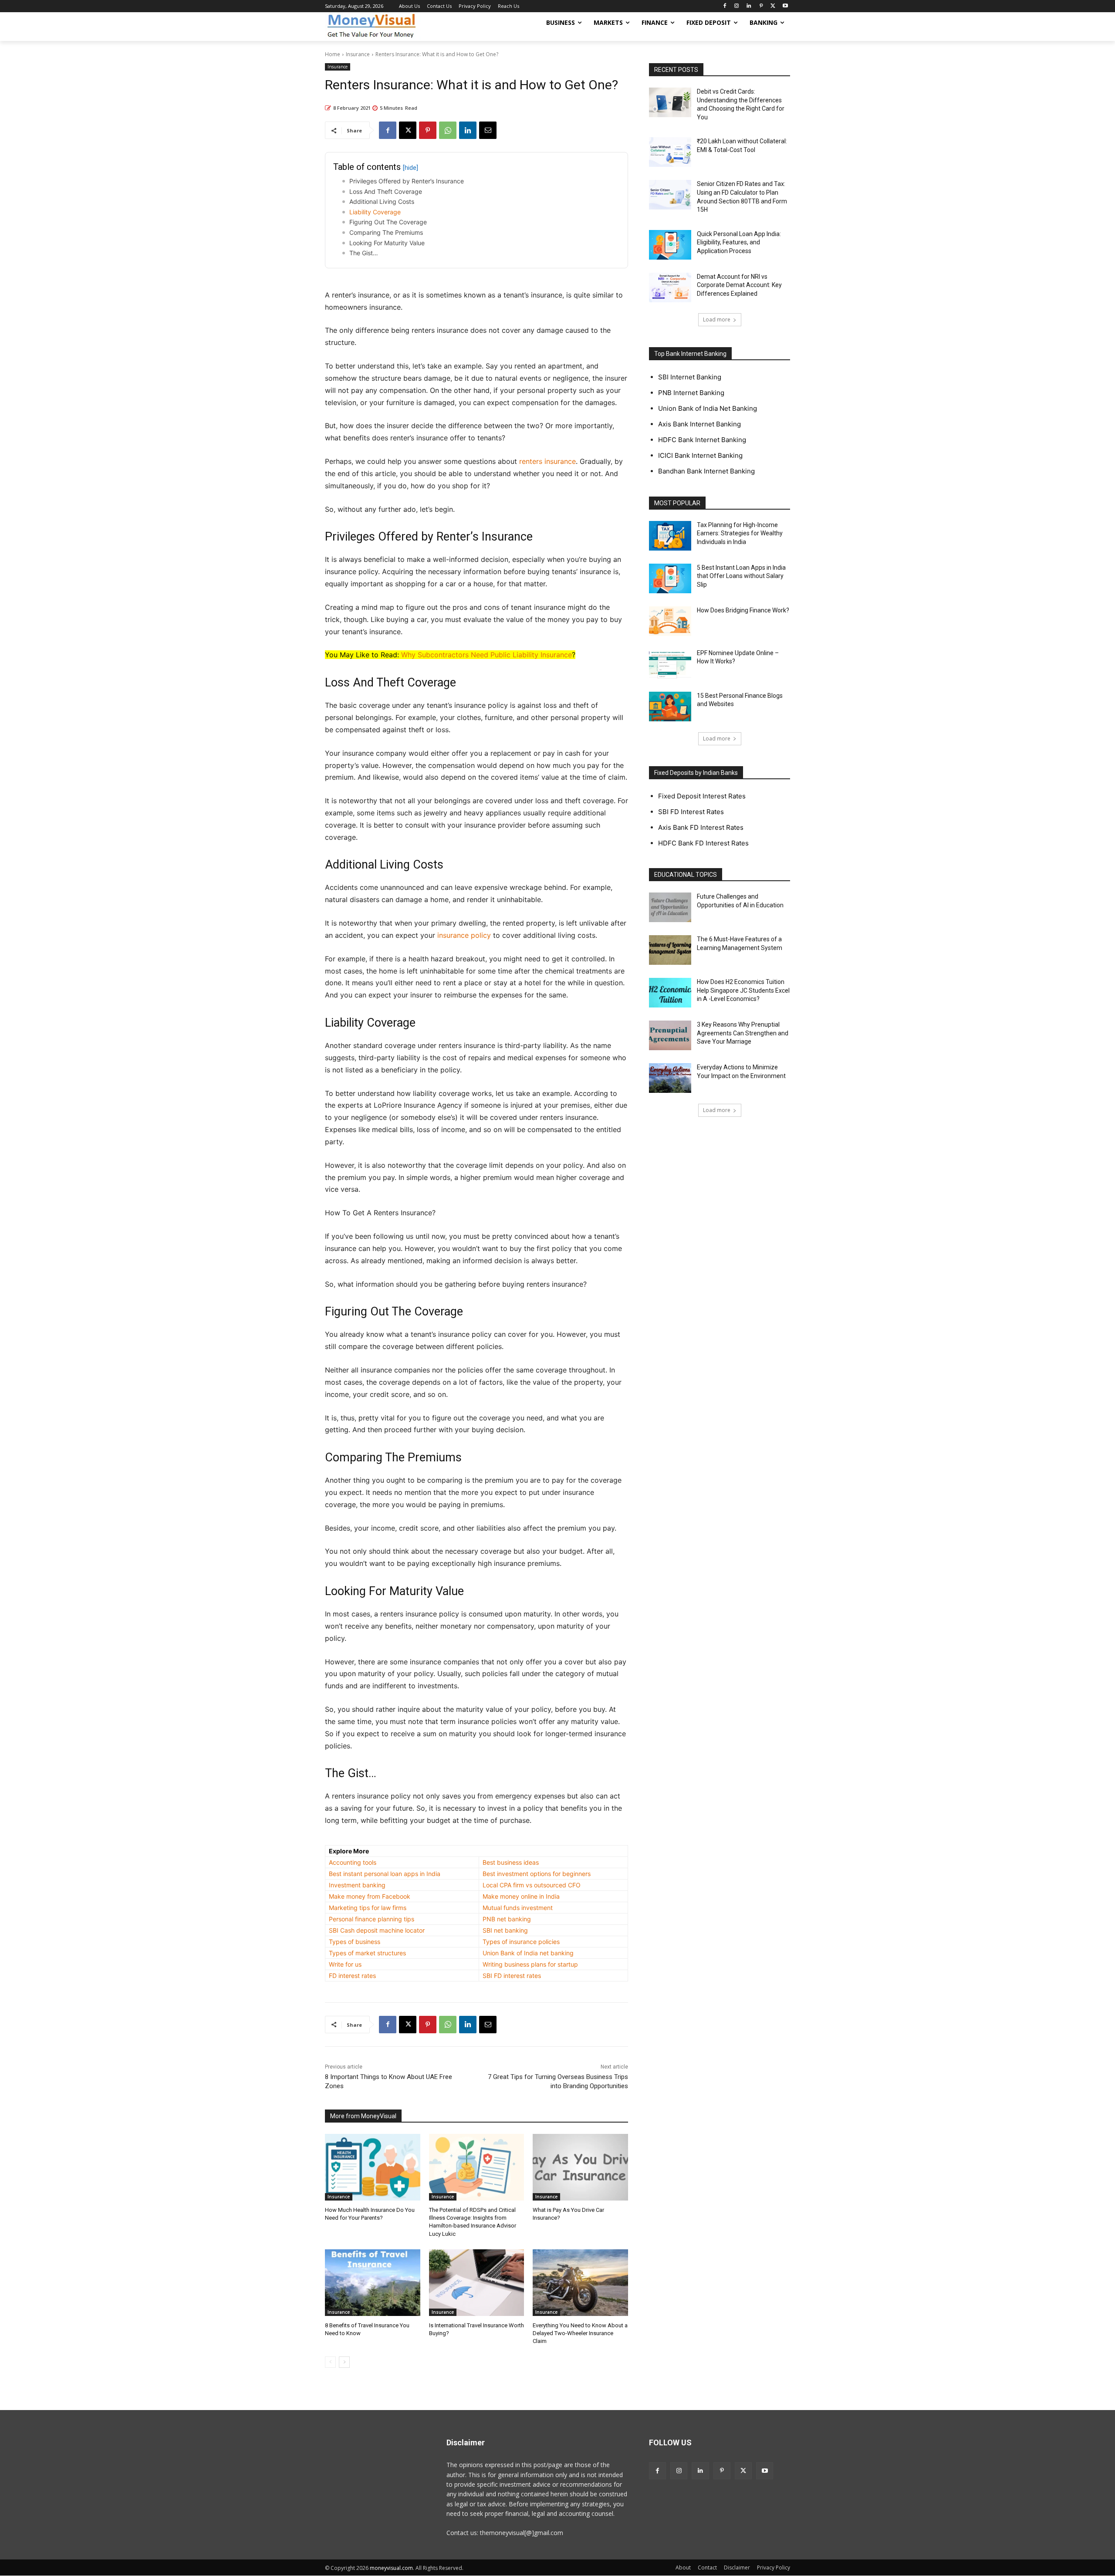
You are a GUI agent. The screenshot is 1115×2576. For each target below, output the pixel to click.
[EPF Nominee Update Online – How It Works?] (670, 664)
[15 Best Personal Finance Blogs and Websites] (670, 707)
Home (333, 54)
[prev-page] (330, 2362)
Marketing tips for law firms (368, 1908)
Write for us (345, 1964)
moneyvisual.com (391, 2568)
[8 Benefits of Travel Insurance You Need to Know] (373, 2283)
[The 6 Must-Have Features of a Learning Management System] (670, 950)
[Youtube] (785, 6)
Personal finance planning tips (372, 1919)
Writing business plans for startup (530, 1964)
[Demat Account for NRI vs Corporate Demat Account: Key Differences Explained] (670, 287)
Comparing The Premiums (386, 232)
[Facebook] (725, 6)
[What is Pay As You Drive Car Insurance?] (580, 2167)
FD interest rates (352, 1976)
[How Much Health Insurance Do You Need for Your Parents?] (373, 2167)
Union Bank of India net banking (528, 1953)
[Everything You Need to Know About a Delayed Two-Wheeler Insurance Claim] (580, 2283)
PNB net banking (507, 1919)
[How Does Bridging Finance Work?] (670, 621)
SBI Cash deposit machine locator (377, 1930)
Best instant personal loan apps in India (385, 1874)
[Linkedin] (749, 6)
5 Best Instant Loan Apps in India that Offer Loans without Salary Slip (741, 576)
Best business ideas (511, 1862)
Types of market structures (367, 1953)
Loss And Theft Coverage (386, 191)
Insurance (358, 54)
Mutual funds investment (518, 1908)
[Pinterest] (761, 6)
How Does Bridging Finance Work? (743, 610)
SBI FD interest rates (512, 1976)
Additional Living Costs (382, 201)
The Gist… (364, 253)
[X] (773, 6)
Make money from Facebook (370, 1896)
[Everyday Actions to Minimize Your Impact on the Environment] (670, 1078)
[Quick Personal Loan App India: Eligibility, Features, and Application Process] (670, 245)
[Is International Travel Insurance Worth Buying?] (477, 2283)
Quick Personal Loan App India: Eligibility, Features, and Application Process (739, 242)
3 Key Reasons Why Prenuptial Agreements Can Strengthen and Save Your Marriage (743, 1033)
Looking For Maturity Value (387, 243)
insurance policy (464, 935)
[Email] (488, 130)
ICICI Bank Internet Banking (700, 455)
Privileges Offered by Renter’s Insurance (407, 181)
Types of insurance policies (521, 1942)
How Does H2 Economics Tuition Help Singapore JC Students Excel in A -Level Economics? (743, 990)
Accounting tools (353, 1862)
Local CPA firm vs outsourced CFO (532, 1885)
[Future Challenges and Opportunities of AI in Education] (670, 907)
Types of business (355, 1942)
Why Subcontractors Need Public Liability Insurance (487, 655)
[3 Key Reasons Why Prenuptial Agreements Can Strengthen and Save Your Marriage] (670, 1035)
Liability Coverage (375, 212)
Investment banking (357, 1885)
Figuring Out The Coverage (388, 222)
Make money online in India (521, 1896)
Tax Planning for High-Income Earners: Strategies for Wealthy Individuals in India (740, 533)
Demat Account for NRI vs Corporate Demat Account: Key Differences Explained (739, 285)
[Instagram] (737, 6)
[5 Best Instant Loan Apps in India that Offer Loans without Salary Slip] (670, 578)
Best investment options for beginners (537, 1874)
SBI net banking (505, 1930)
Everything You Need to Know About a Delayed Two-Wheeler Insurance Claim (580, 2333)
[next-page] (344, 2362)
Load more (717, 319)
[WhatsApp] (448, 130)
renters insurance (547, 461)
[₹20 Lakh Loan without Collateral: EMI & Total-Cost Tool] (670, 152)
